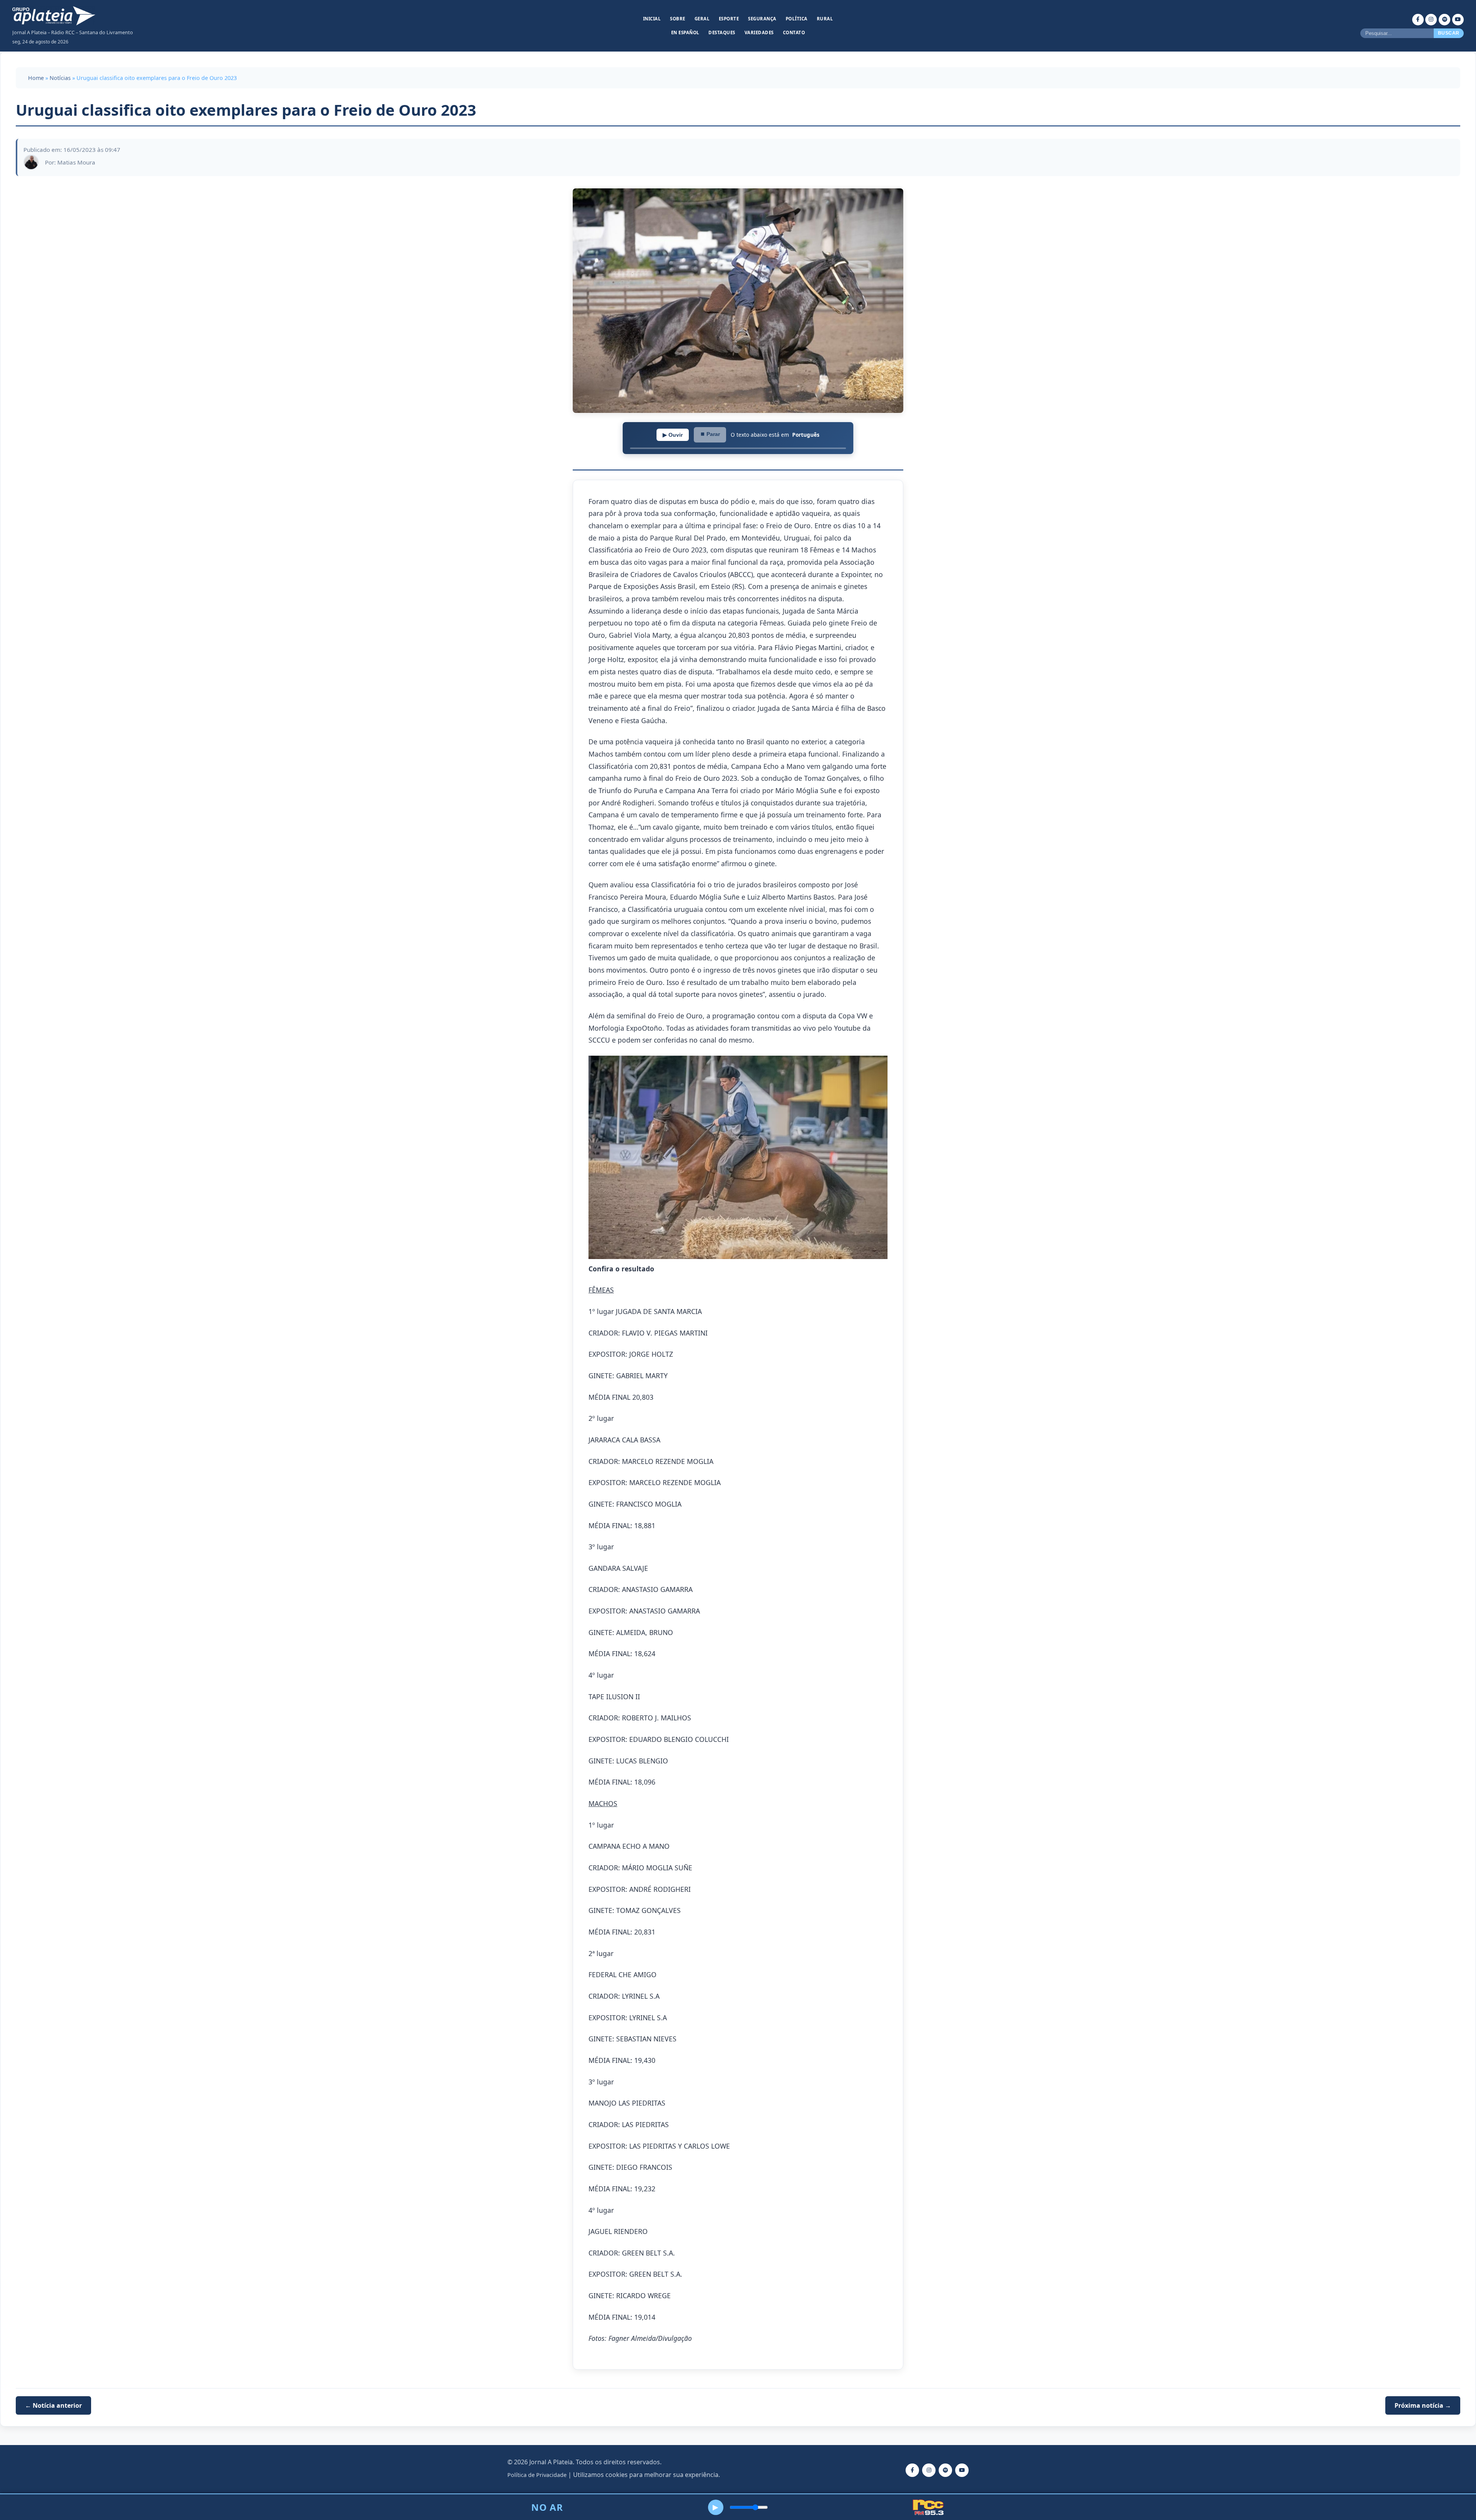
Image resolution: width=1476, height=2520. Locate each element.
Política (797, 19)
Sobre (678, 19)
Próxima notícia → (1423, 2405)
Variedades (759, 32)
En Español (685, 32)
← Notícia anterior (53, 2405)
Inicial (652, 19)
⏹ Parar (710, 434)
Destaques (722, 32)
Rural (825, 19)
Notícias (60, 78)
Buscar (1449, 33)
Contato (794, 32)
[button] (738, 1159)
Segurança (762, 19)
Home (36, 78)
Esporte (729, 19)
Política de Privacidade (537, 2475)
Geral (702, 19)
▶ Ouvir (673, 435)
